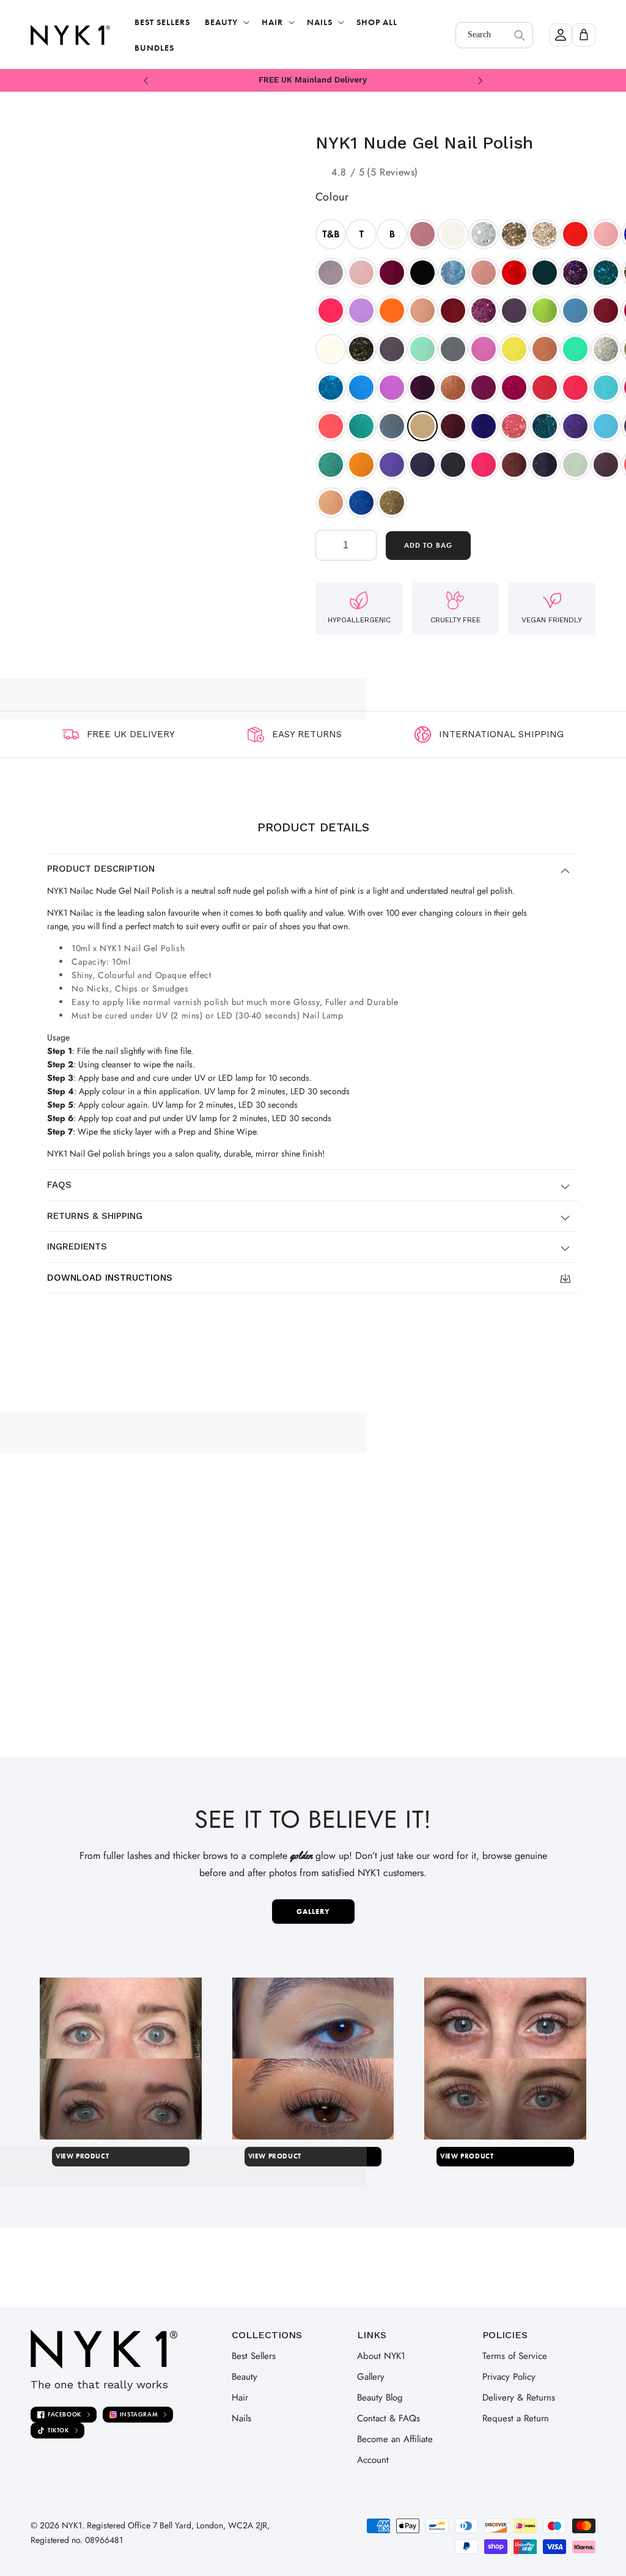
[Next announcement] (480, 80)
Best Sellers (254, 2356)
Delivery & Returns (519, 2398)
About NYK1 (381, 2356)
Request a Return (516, 2418)
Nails (241, 2418)
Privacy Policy (509, 2377)
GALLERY (313, 1912)
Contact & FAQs (388, 2418)
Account (373, 2460)
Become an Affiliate (395, 2439)
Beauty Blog (380, 2398)
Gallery (371, 2377)
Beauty (245, 2377)
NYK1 (72, 2525)
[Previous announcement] (146, 80)
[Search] (520, 35)
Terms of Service (515, 2356)
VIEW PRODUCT (82, 2156)
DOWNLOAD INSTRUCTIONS (110, 1278)
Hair (240, 2398)
